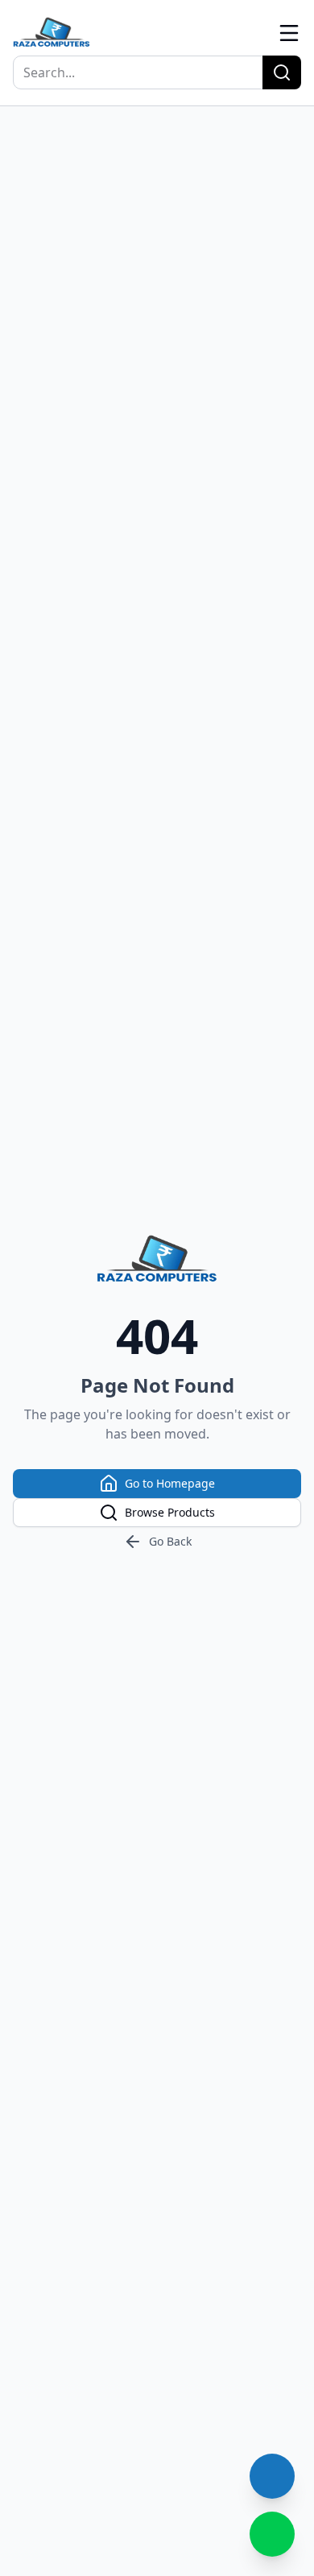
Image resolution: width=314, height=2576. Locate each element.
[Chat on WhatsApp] (272, 2534)
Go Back (170, 1541)
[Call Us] (272, 2476)
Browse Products (170, 1512)
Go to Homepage (170, 1483)
